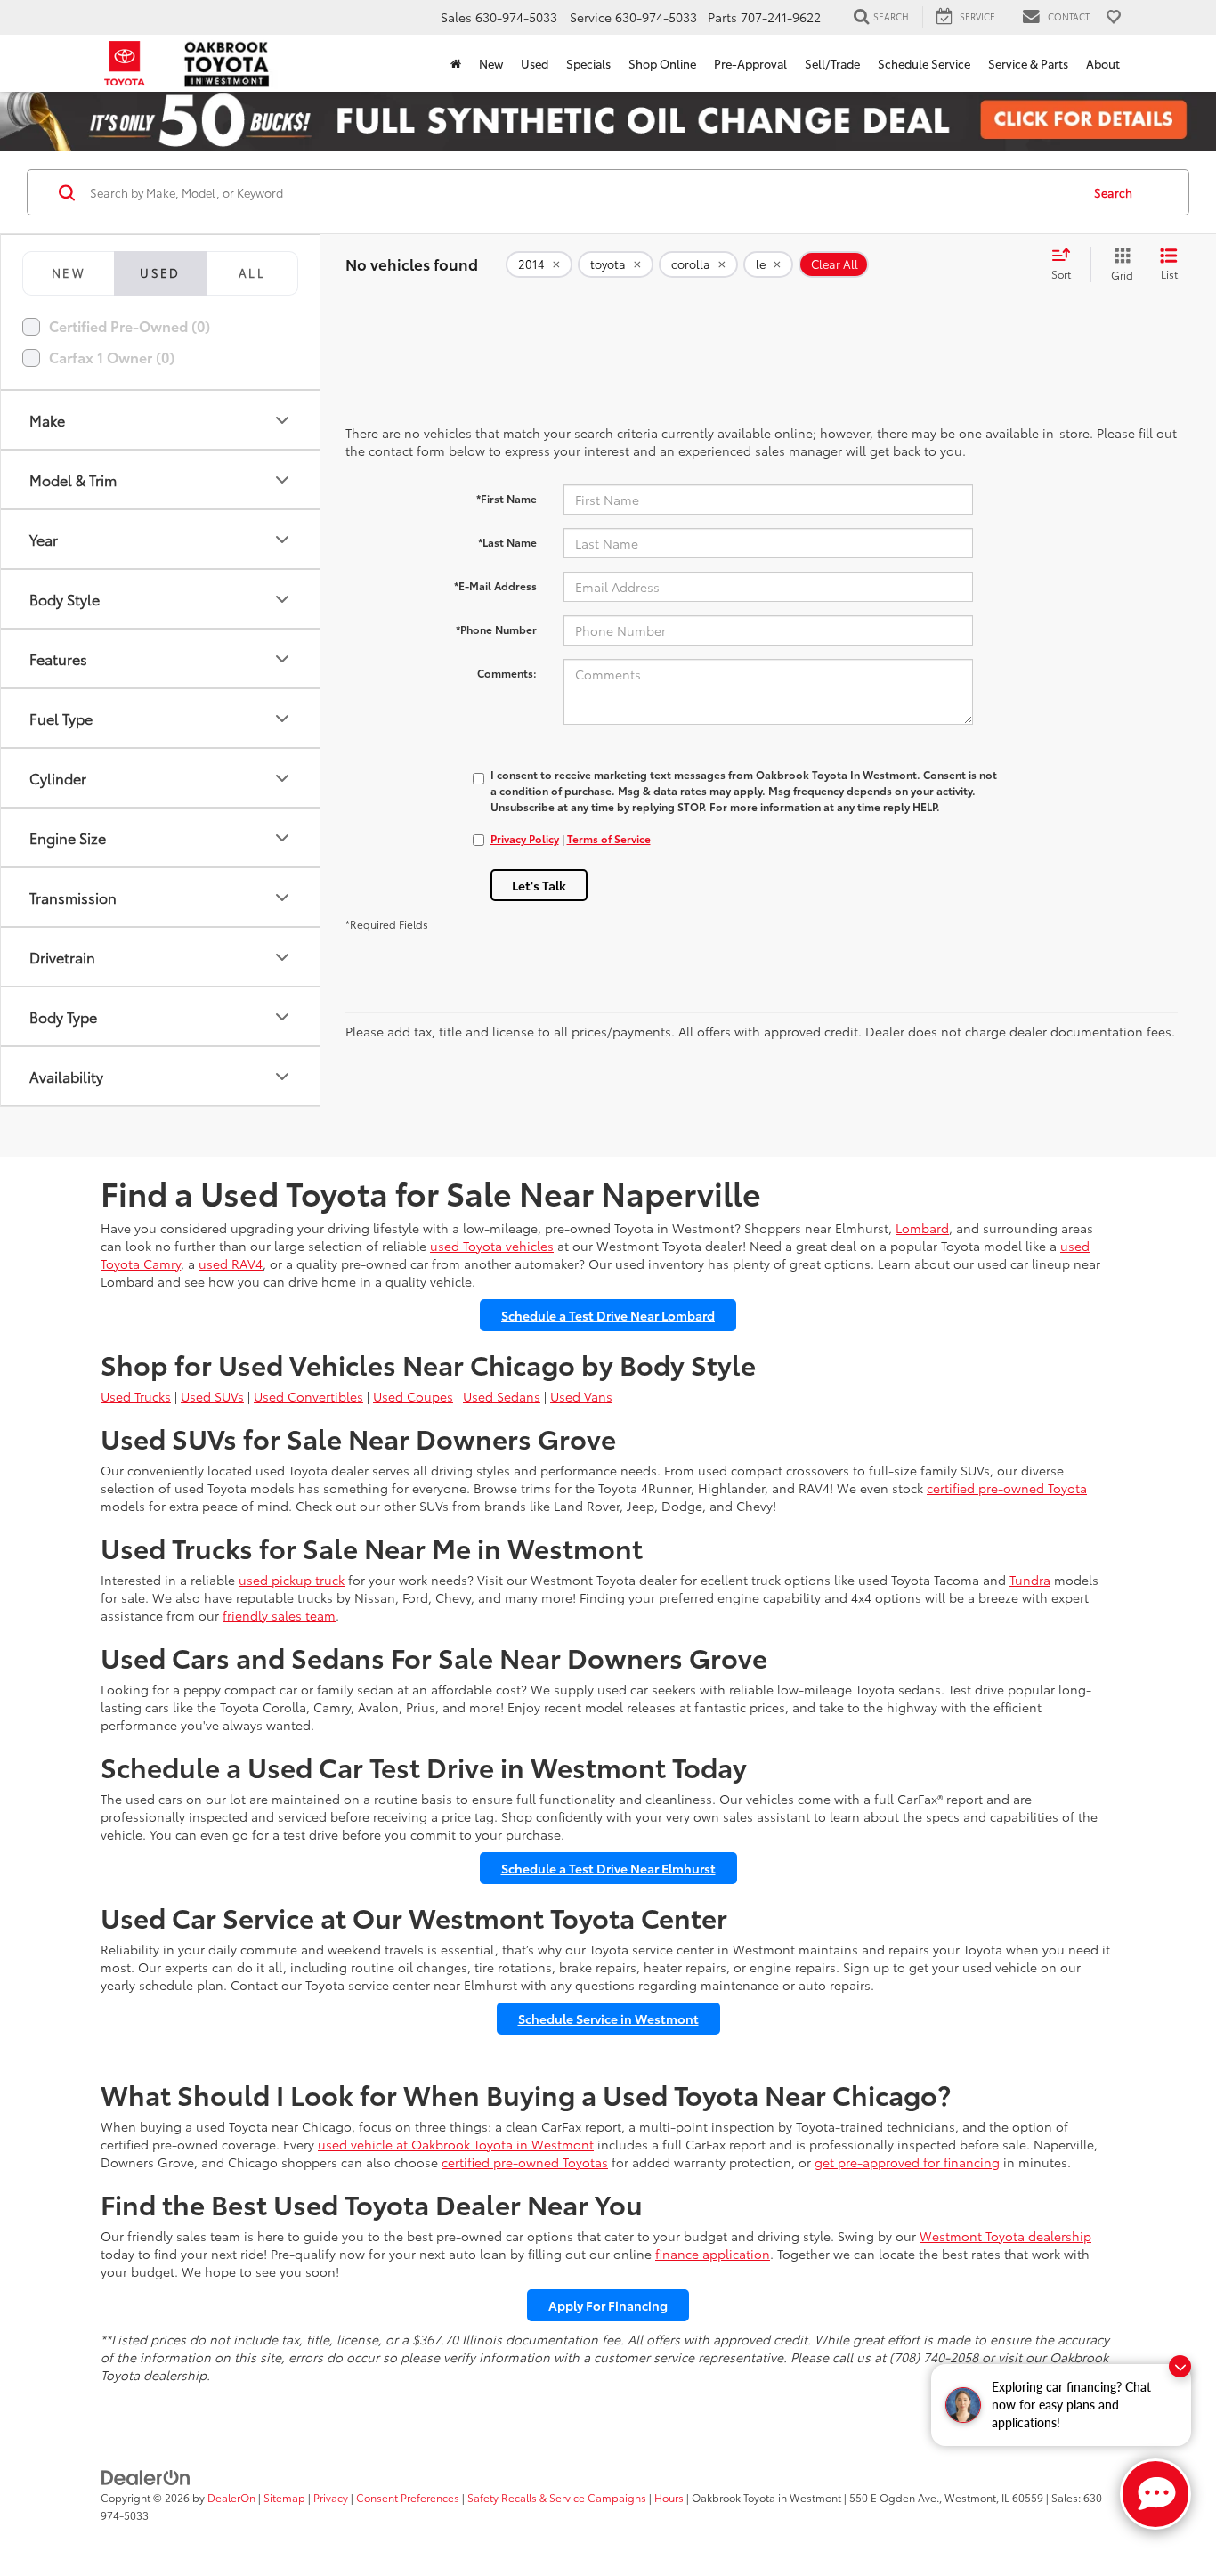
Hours (669, 2497)
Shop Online (662, 63)
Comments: (507, 673)
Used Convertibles (308, 1396)
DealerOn (231, 2497)
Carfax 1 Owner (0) (112, 357)
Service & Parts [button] (1028, 63)
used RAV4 (231, 1264)
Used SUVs (212, 1396)
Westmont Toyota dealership (1005, 2236)
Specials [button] (588, 63)
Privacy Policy (525, 838)
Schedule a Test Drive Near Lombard (608, 1315)
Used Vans (581, 1396)
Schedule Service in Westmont (608, 2019)
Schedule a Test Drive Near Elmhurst (608, 1868)
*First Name (507, 498)
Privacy (331, 2497)
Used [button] (535, 63)
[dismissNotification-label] (1180, 2366)
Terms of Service (609, 838)
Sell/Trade (832, 63)
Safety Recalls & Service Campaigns (557, 2497)
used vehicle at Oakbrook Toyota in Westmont (456, 2144)
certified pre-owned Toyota (1007, 1488)
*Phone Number (496, 629)
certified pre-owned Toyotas (525, 2162)
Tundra (1030, 1580)
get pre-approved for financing (907, 2162)
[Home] (456, 63)
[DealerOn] (146, 2476)
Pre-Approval (750, 63)
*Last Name (507, 542)
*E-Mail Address (495, 585)
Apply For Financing (608, 2305)
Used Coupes (413, 1396)
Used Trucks (136, 1396)
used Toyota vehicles (492, 1246)
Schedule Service (924, 63)
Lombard (922, 1228)
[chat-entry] (1155, 2494)
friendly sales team (279, 1615)
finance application (713, 2254)
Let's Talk (539, 885)
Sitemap (284, 2497)
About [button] (1103, 63)
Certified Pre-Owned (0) (130, 325)
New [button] (491, 63)
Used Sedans (502, 1396)
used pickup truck (292, 1580)
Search (1113, 192)
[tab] (68, 273)
